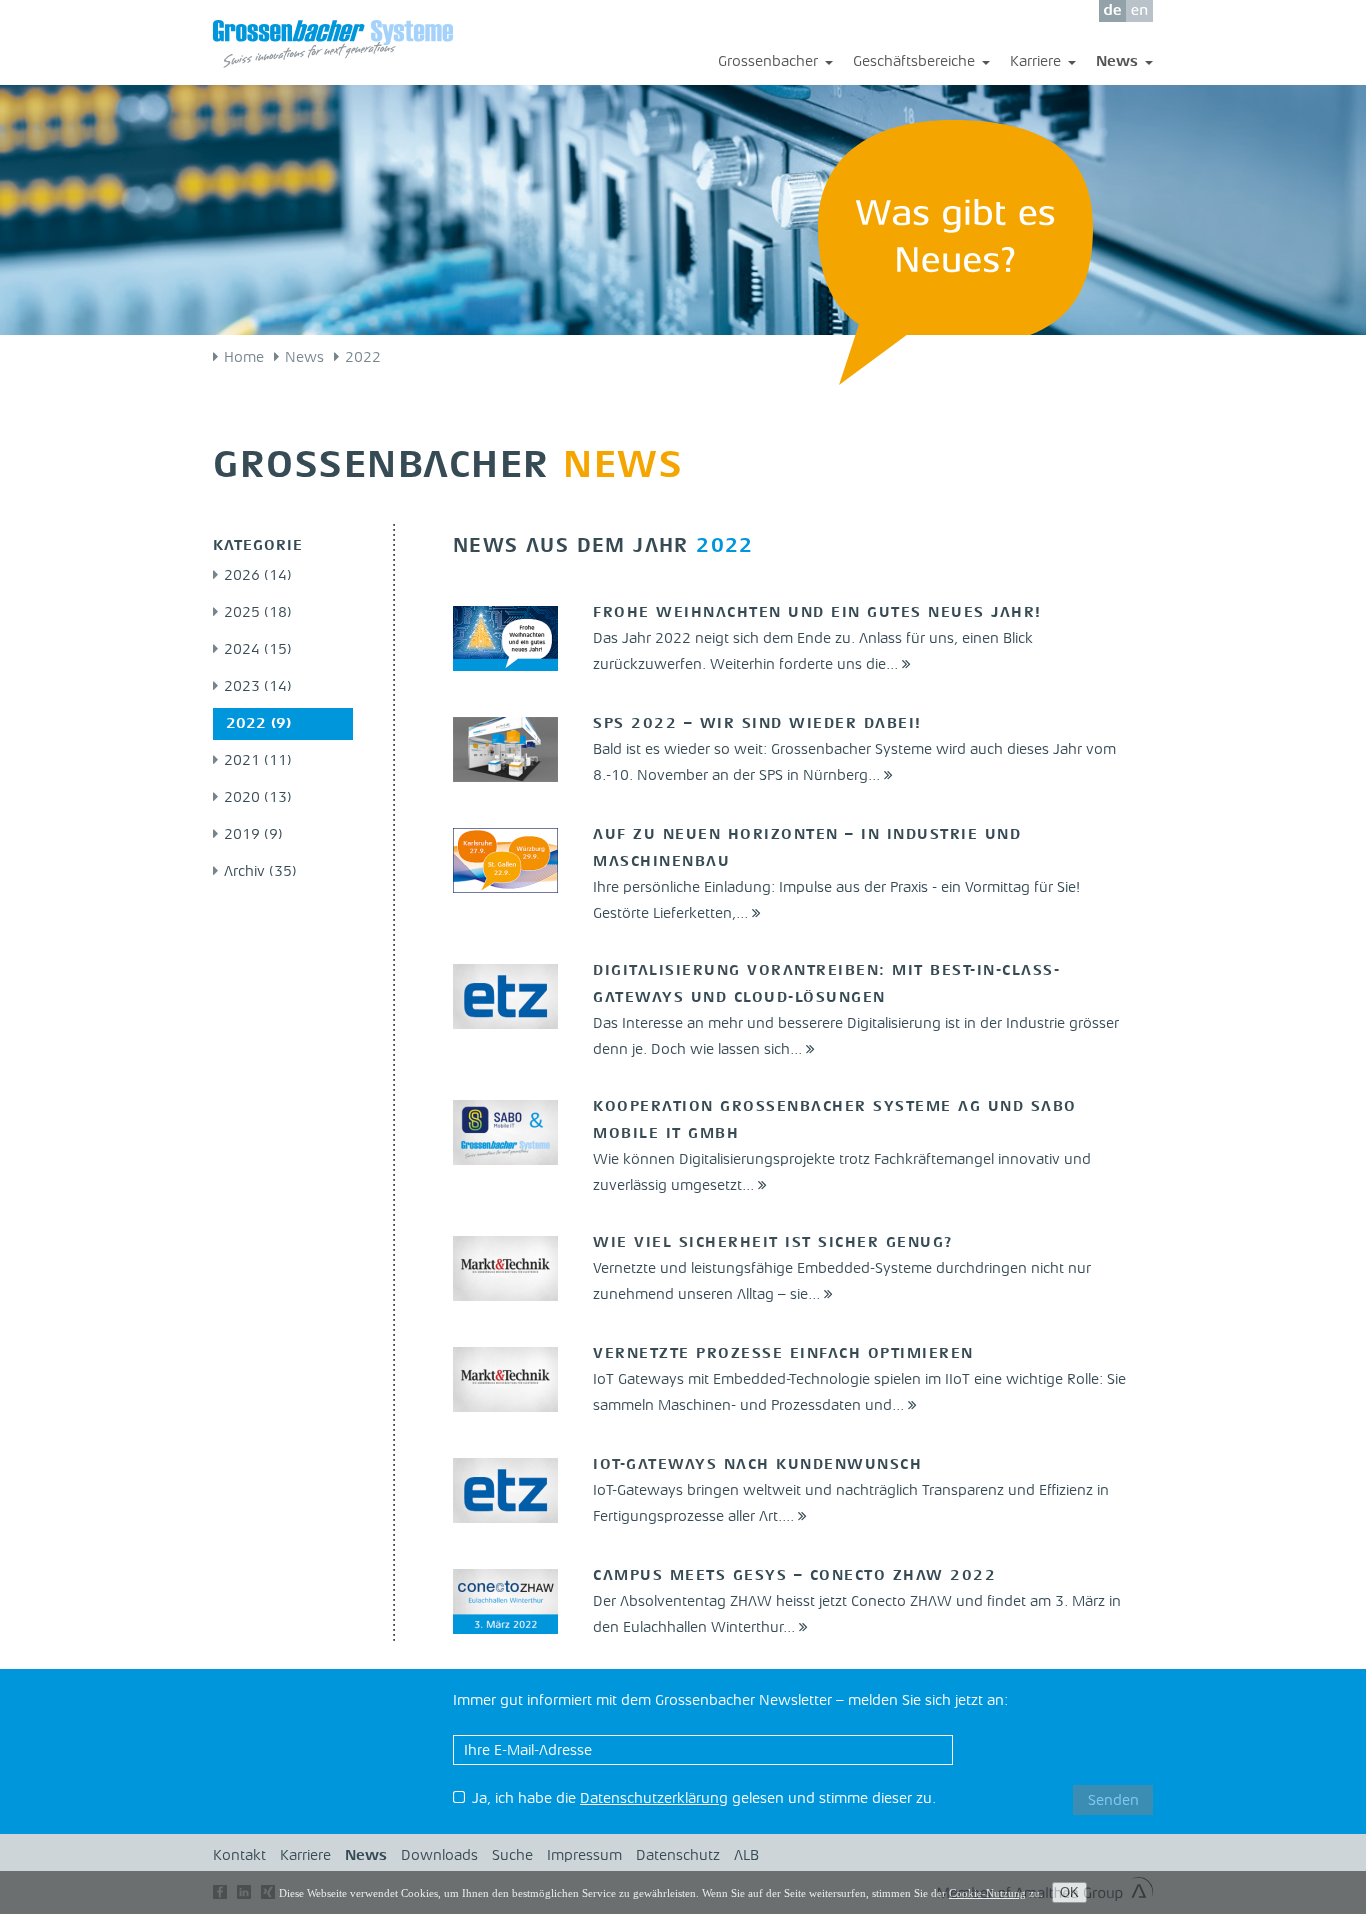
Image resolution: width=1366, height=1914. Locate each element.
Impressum (584, 1856)
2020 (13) (258, 798)
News (1124, 63)
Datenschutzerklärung (654, 1799)
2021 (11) (258, 761)
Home (244, 358)
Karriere (1043, 63)
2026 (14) (258, 576)
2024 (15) (258, 650)
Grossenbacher (775, 63)
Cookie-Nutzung (987, 1893)
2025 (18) (258, 613)
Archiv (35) (260, 872)
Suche (512, 1856)
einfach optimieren (783, 1354)
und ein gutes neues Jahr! (817, 613)
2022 (363, 358)
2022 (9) (258, 724)
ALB (746, 1856)
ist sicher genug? (773, 1243)
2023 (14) (258, 687)
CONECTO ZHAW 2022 (794, 1576)
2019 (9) (253, 835)
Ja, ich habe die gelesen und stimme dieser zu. (704, 1799)
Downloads (439, 1856)
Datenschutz (678, 1856)
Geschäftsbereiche (921, 63)
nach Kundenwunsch (757, 1465)
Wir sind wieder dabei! (757, 724)
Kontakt (239, 1856)
